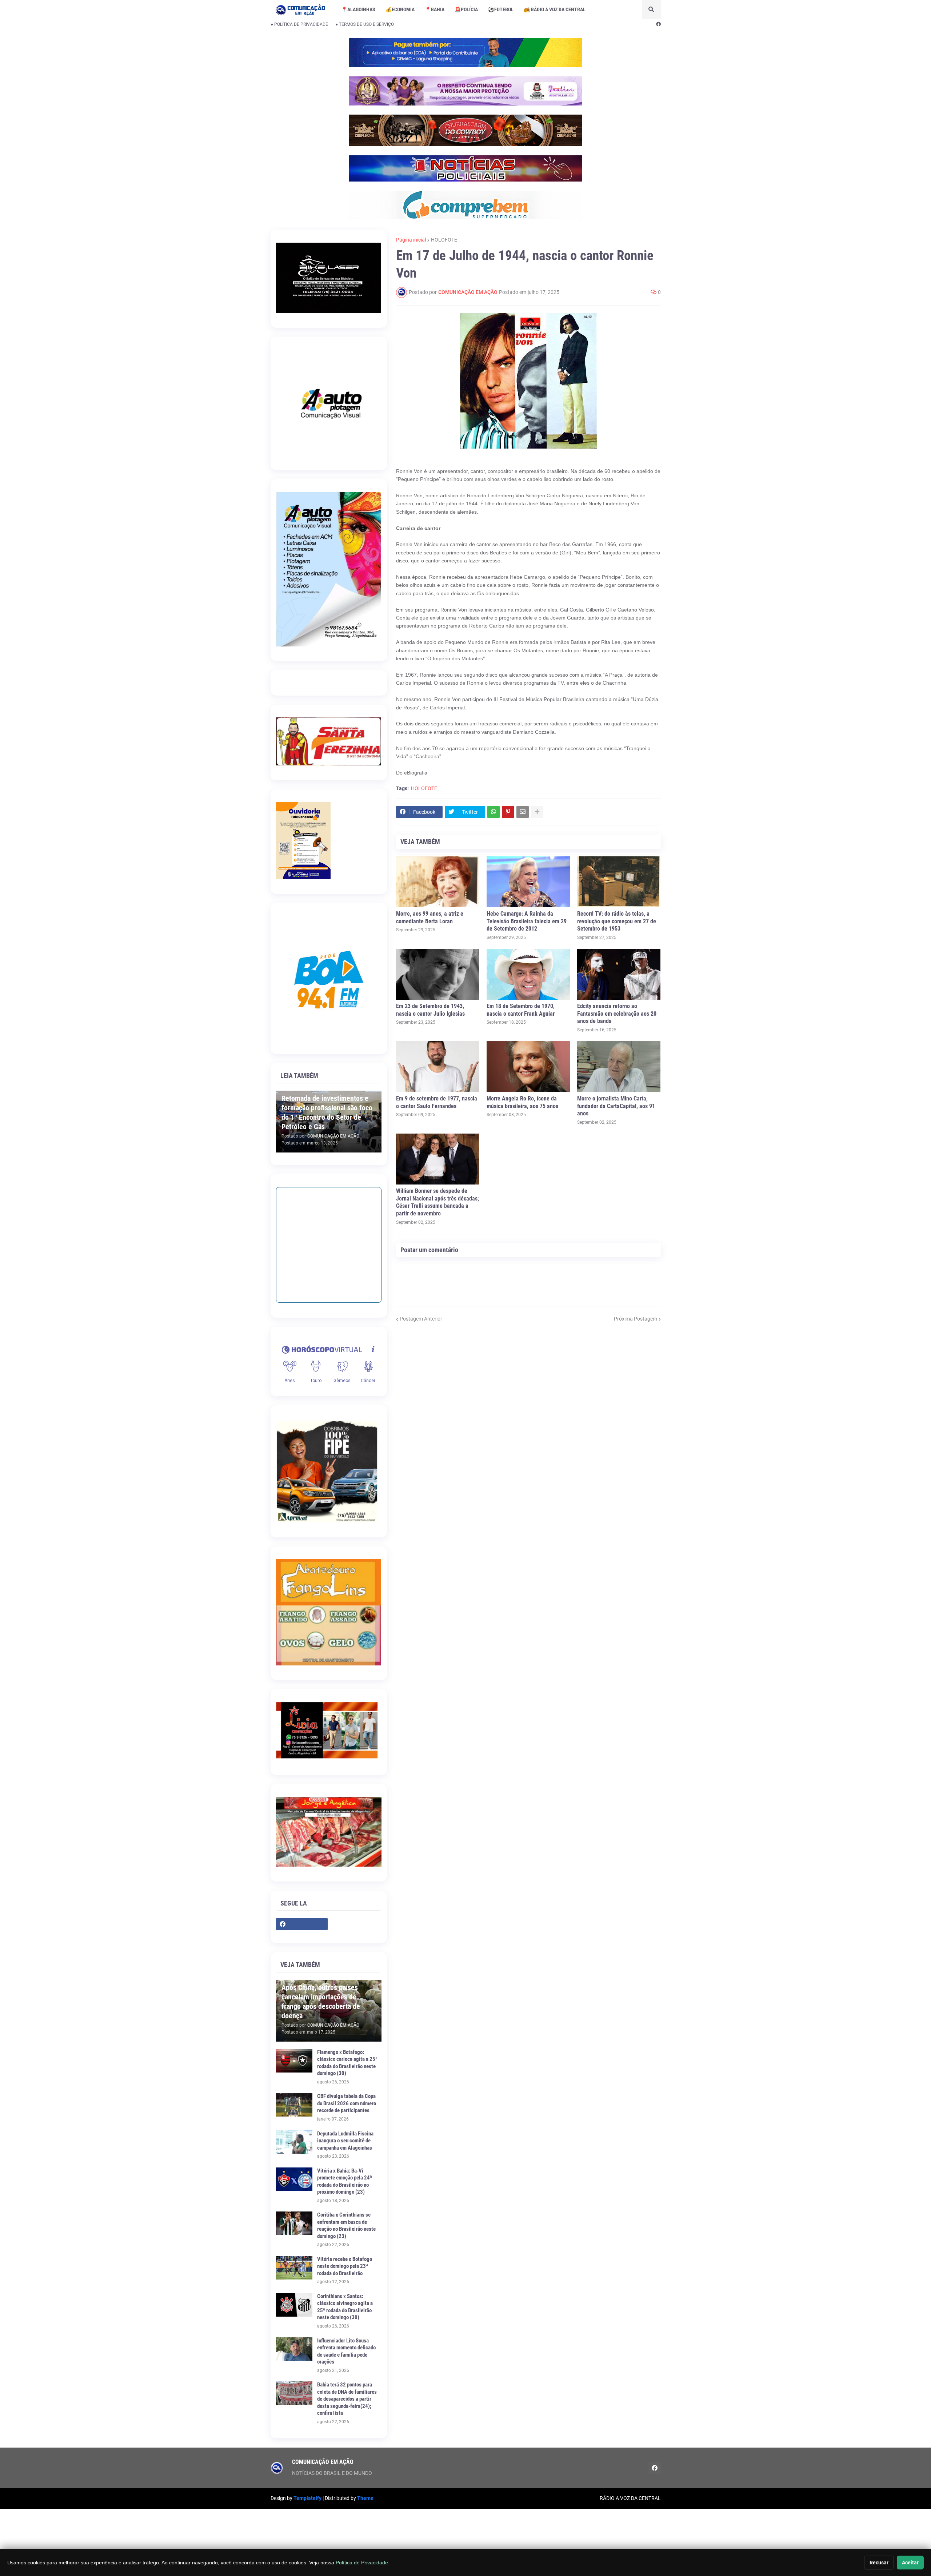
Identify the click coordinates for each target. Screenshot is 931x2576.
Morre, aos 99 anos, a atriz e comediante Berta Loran (430, 917)
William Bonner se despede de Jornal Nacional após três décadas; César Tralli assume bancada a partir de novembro (437, 1202)
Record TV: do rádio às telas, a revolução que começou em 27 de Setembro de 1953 (617, 921)
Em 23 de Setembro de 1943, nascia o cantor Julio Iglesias (430, 1010)
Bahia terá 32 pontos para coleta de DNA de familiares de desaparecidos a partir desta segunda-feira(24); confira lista (347, 2399)
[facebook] (658, 24)
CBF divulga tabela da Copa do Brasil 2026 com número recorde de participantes (347, 2103)
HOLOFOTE (444, 240)
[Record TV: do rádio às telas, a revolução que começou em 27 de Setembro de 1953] (619, 882)
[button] (651, 9)
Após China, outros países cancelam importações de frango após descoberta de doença (321, 2002)
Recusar (879, 2563)
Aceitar (910, 2563)
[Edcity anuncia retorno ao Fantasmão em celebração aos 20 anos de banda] (619, 974)
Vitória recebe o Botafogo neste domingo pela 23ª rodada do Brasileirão (345, 2266)
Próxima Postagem (636, 1319)
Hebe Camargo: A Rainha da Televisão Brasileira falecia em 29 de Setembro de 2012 (527, 921)
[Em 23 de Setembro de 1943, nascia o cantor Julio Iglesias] (438, 974)
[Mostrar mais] (537, 812)
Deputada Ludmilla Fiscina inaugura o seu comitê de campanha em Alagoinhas (345, 2141)
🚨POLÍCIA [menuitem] (466, 9)
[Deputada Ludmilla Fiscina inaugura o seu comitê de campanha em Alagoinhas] (294, 2142)
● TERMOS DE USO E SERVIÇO (365, 24)
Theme (365, 2498)
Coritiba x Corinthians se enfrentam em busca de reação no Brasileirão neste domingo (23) (346, 2225)
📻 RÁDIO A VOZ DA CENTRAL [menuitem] (555, 9)
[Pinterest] (508, 812)
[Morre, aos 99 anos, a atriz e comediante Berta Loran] (438, 882)
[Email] (523, 812)
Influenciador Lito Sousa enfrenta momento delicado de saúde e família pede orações (346, 2351)
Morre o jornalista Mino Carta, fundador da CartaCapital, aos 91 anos (616, 1106)
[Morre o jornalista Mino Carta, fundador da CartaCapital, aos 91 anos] (619, 1067)
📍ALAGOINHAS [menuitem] (358, 9)
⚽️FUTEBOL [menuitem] (501, 9)
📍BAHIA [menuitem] (435, 9)
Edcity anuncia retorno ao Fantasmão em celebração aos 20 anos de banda (617, 1014)
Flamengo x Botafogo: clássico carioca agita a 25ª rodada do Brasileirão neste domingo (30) (347, 2063)
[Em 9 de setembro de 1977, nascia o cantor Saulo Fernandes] (438, 1067)
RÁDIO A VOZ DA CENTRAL (630, 2498)
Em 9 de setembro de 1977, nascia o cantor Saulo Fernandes (437, 1102)
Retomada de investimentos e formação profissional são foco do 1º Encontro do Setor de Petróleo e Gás (327, 1112)
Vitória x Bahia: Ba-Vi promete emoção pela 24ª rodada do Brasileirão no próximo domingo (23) (345, 2181)
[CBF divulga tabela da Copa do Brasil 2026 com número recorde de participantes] (294, 2105)
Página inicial (411, 240)
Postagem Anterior (421, 1319)
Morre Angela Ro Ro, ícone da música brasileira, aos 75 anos (522, 1102)
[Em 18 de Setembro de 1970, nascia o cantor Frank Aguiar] (528, 974)
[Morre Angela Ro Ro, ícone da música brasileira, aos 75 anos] (528, 1067)
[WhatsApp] (494, 812)
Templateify (307, 2498)
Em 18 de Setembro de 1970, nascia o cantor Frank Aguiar (521, 1010)
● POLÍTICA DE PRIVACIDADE (299, 24)
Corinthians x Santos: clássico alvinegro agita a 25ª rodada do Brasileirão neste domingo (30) (345, 2307)
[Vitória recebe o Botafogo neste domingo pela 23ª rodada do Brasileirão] (294, 2268)
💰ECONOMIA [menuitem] (400, 9)
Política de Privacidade (362, 2563)
